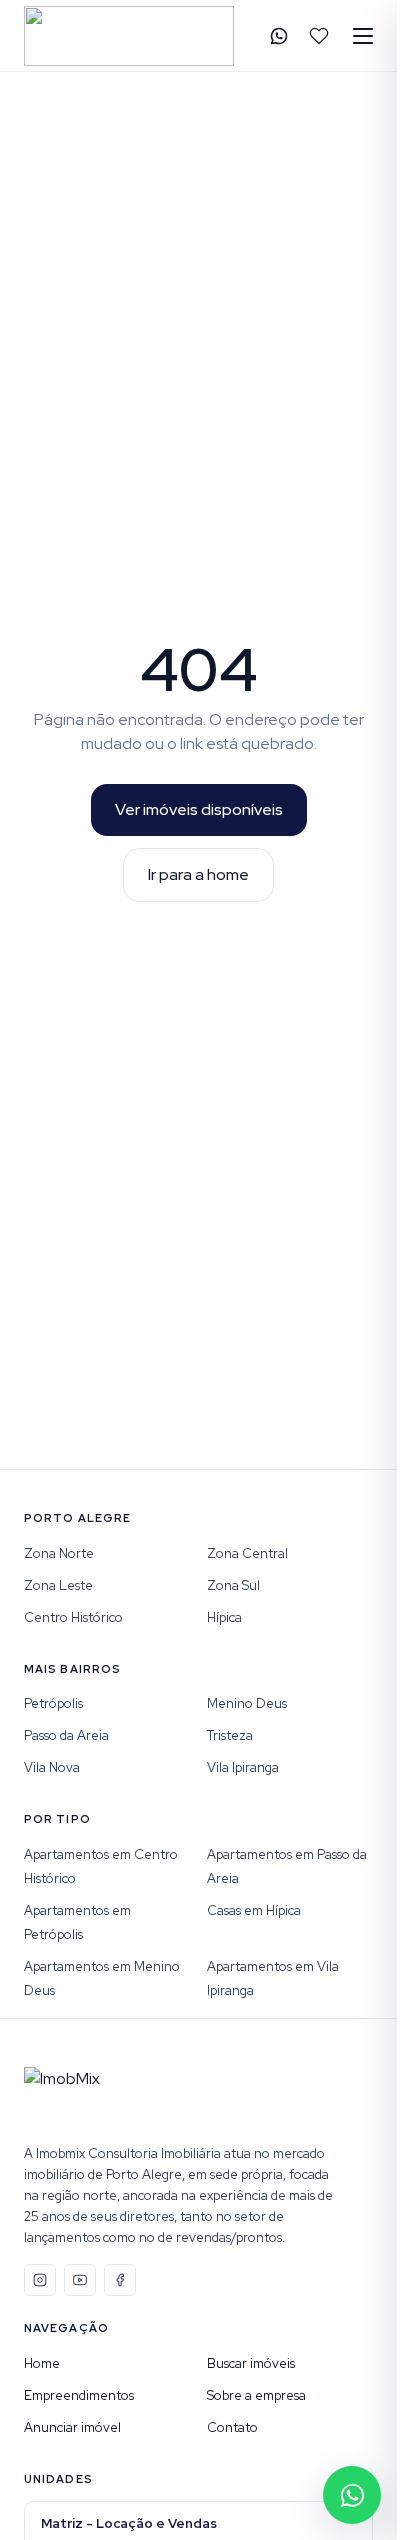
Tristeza (230, 1735)
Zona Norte (59, 1553)
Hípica (224, 1617)
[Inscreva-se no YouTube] (80, 2280)
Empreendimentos (79, 2395)
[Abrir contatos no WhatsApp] (352, 2495)
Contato (232, 2427)
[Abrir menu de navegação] (363, 36)
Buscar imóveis (251, 2363)
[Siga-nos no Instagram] (40, 2280)
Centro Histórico (73, 1617)
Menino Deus (247, 1703)
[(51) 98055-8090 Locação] (279, 36)
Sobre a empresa (256, 2395)
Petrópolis (53, 1703)
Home (42, 2363)
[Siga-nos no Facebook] (120, 2280)
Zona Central (247, 1553)
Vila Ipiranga (243, 1767)
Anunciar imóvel (72, 2427)
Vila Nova (52, 1767)
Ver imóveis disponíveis (199, 809)
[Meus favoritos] (319, 36)
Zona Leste (58, 1585)
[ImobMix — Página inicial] (129, 36)
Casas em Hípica (254, 1910)
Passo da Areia (66, 1735)
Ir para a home (198, 874)
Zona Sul (233, 1585)
